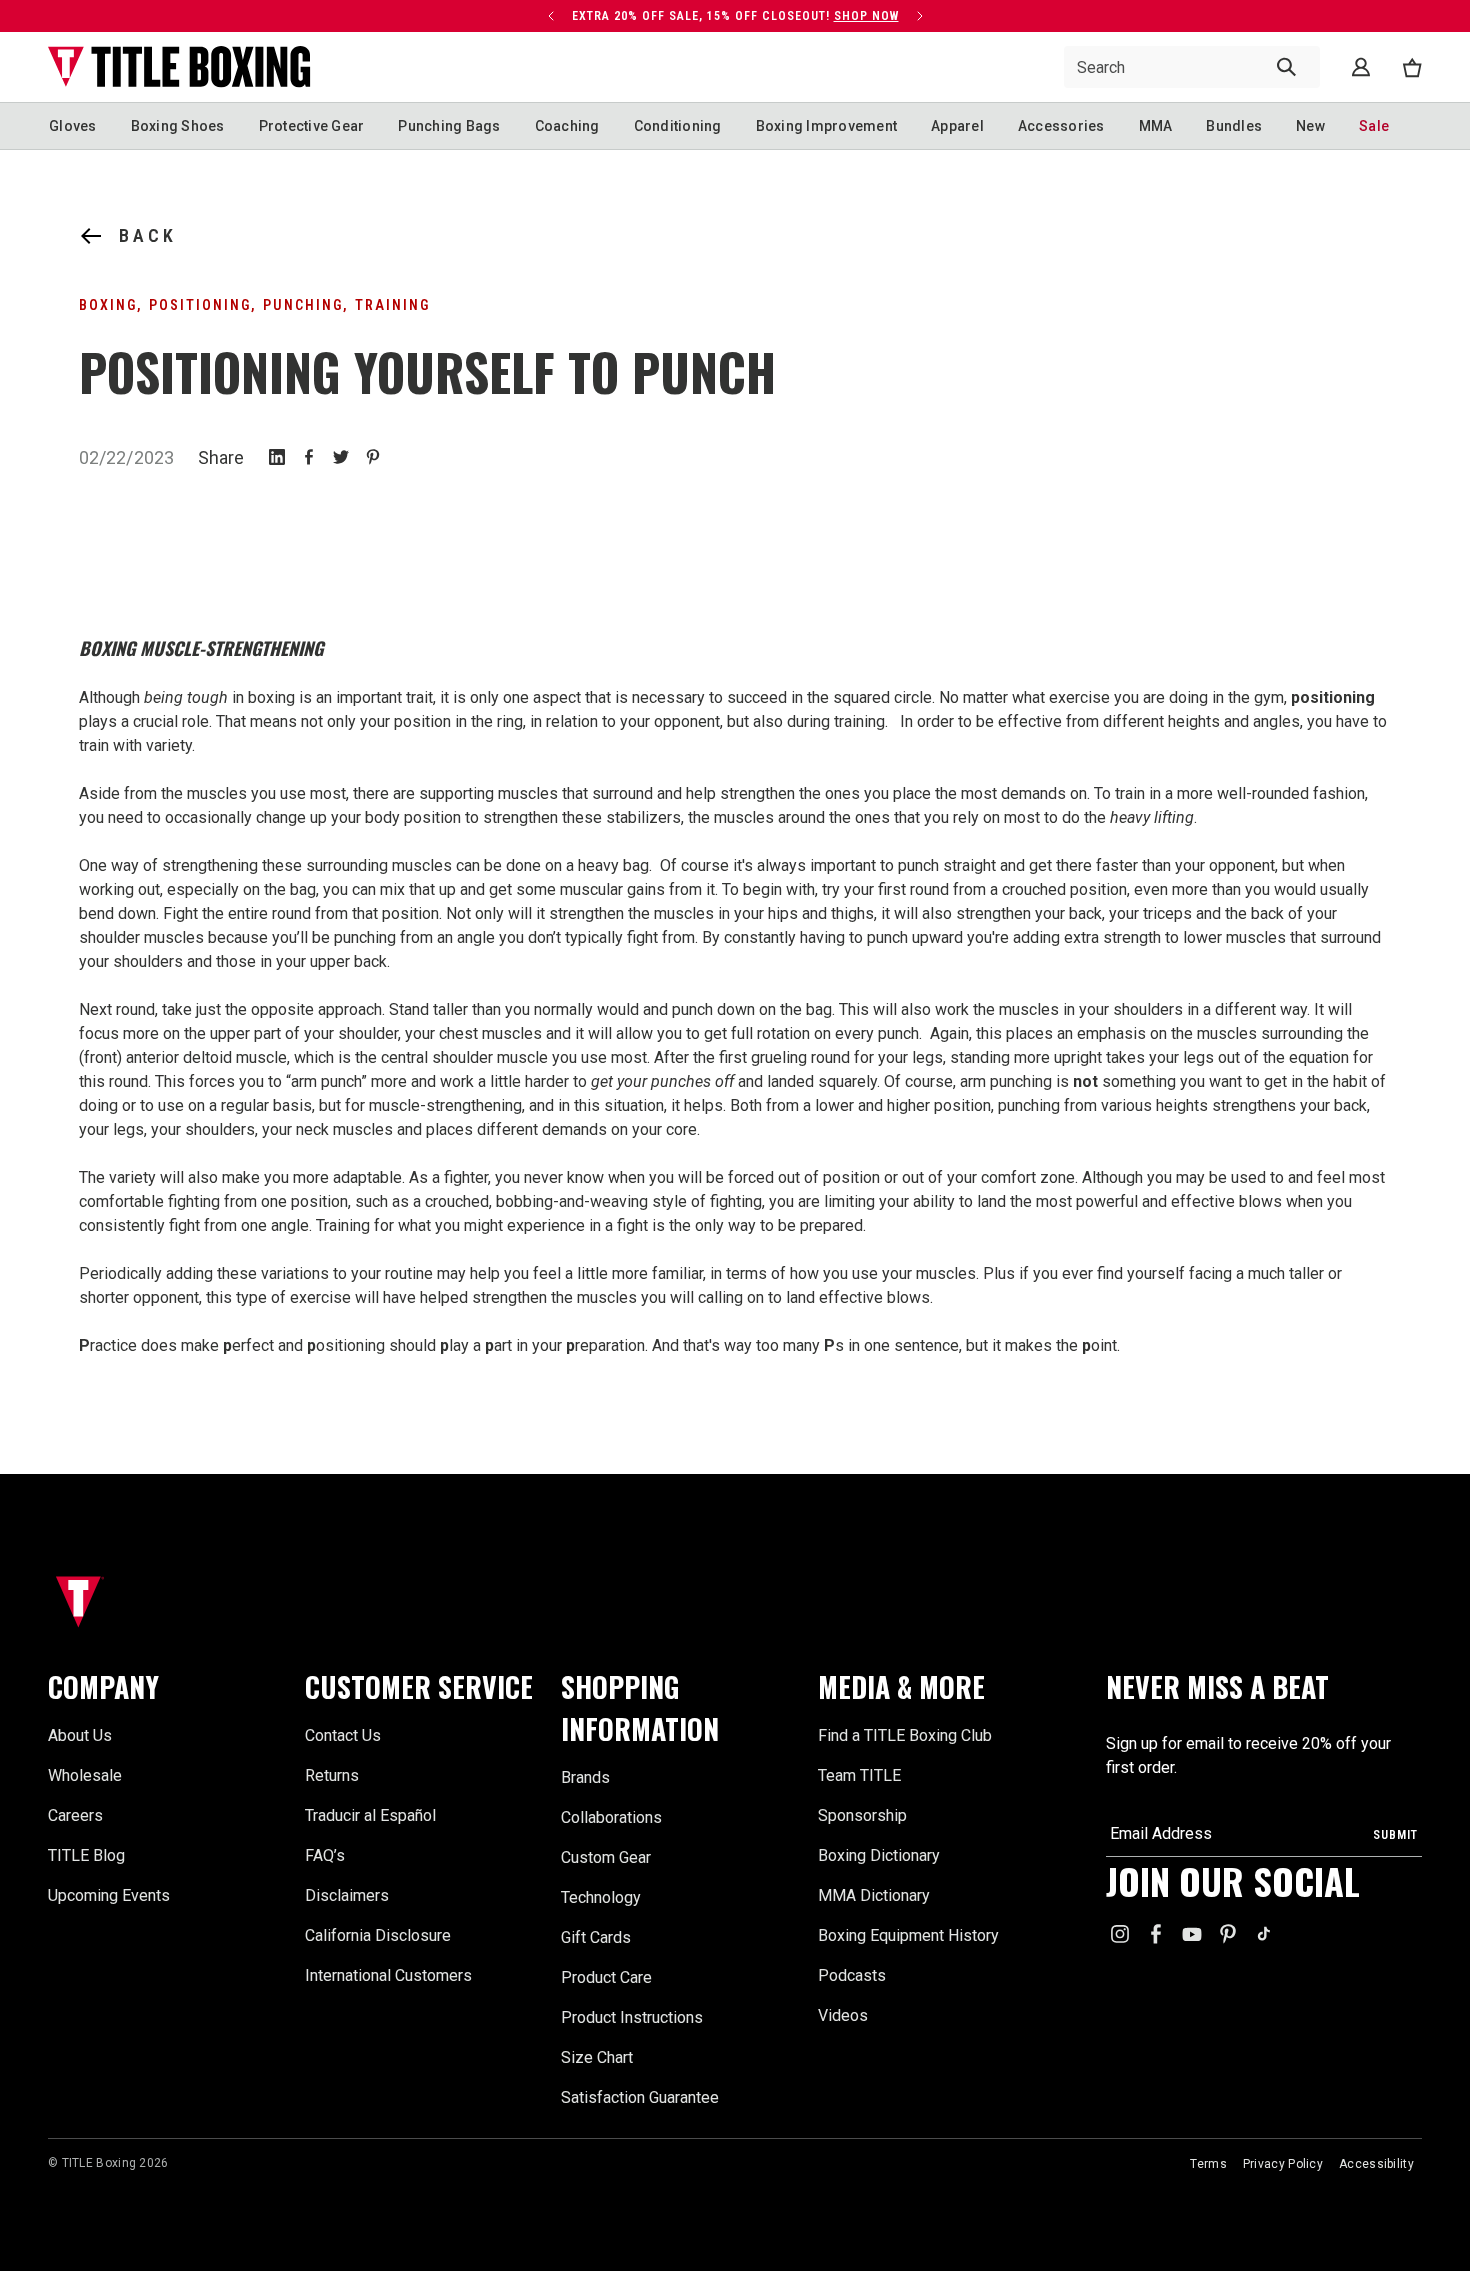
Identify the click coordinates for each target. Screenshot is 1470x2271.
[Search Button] (1286, 67)
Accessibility (1376, 2164)
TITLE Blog (86, 1855)
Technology (601, 1897)
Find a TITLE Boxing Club (905, 1735)
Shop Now (415, 16)
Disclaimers (347, 1895)
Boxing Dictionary (879, 1855)
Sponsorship (862, 1815)
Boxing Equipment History (908, 1935)
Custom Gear (606, 1857)
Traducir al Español (370, 1815)
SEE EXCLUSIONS (869, 16)
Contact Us (343, 1735)
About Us (80, 1735)
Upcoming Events (109, 1895)
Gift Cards (596, 1937)
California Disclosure (378, 1935)
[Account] (1361, 67)
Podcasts (852, 1975)
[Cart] (1412, 67)
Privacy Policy (1283, 2164)
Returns (332, 1775)
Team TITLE (859, 1775)
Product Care (606, 1977)
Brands (585, 1777)
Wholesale (85, 1775)
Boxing (108, 305)
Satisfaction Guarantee (640, 2097)
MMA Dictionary (874, 1895)
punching (303, 305)
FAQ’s (325, 1855)
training (392, 305)
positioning (200, 305)
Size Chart (597, 2057)
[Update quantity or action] (529, 16)
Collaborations (611, 1817)
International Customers (388, 1975)
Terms (1208, 2164)
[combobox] (1192, 67)
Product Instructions (632, 2017)
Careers (75, 1815)
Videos (843, 2015)
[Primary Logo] (179, 67)
